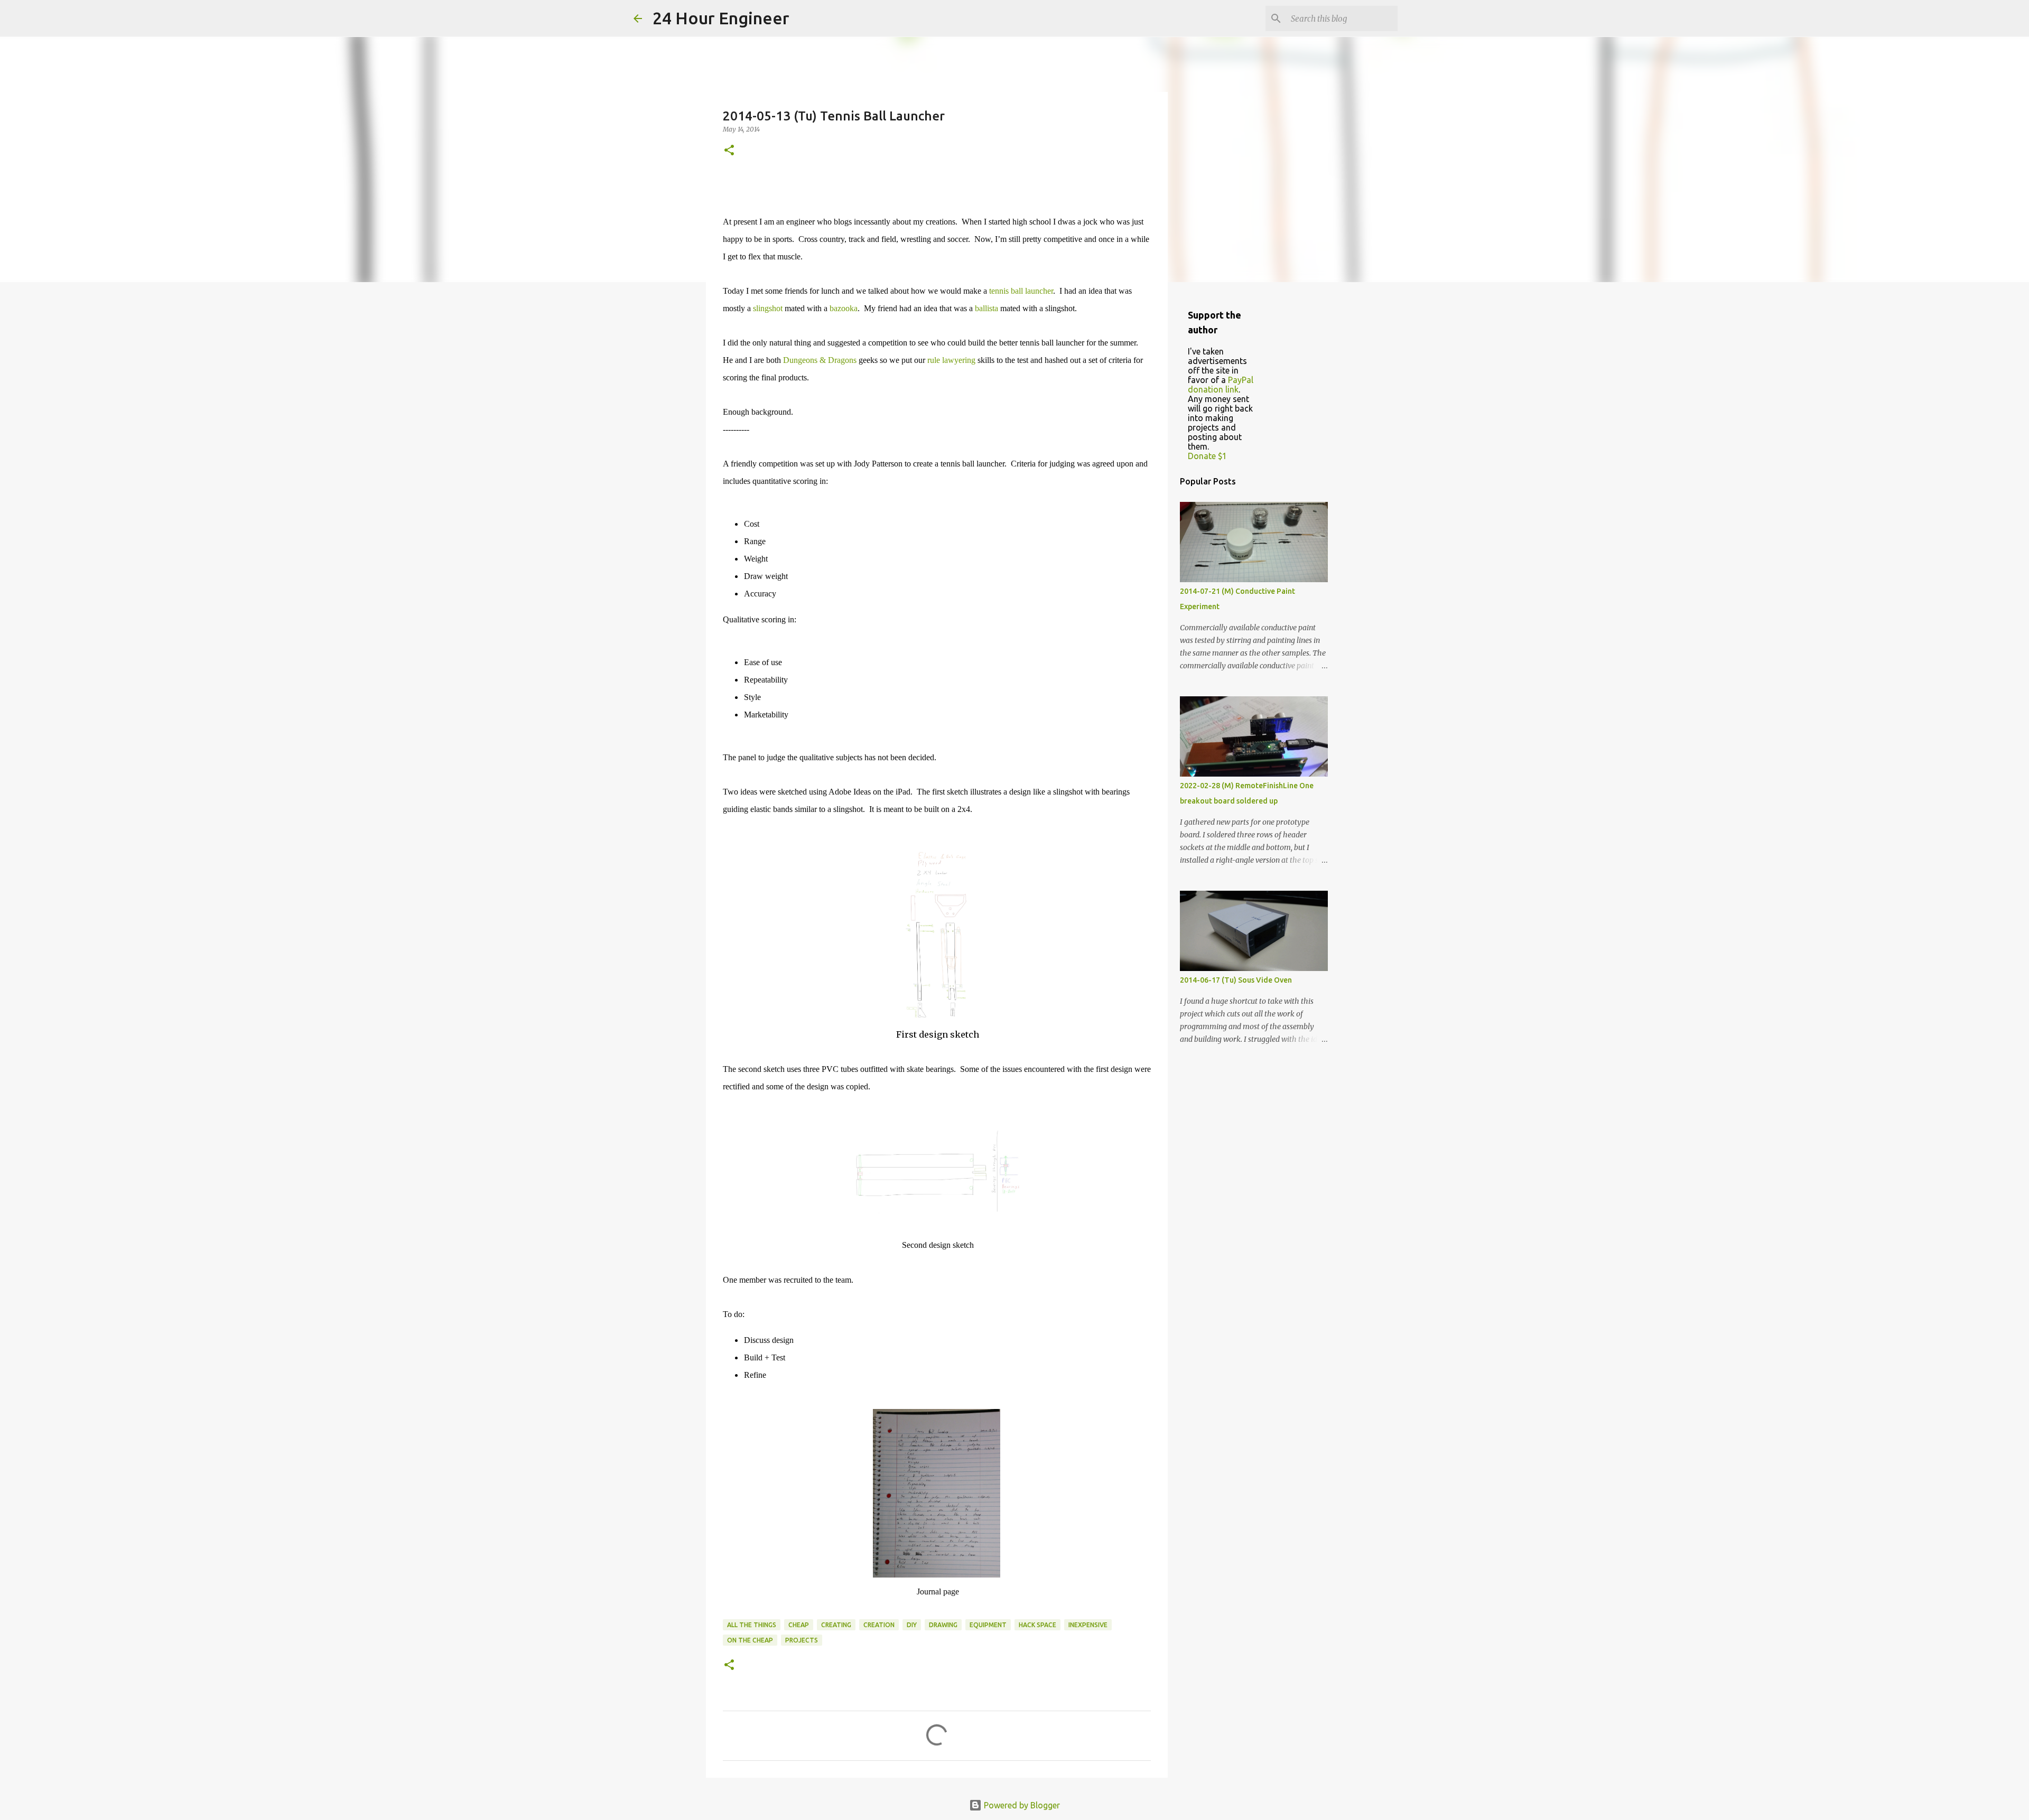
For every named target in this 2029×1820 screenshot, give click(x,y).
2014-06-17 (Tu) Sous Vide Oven (1236, 980)
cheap (799, 1625)
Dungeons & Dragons (820, 360)
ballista (986, 308)
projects (802, 1640)
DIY (912, 1625)
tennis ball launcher (1021, 291)
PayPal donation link (1221, 385)
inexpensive (1088, 1625)
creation (879, 1625)
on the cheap (750, 1640)
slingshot (768, 308)
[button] (729, 151)
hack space (1037, 1625)
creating (836, 1625)
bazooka (844, 308)
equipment (988, 1625)
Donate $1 (1207, 456)
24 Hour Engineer (721, 18)
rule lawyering (951, 360)
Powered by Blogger (1021, 1805)
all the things (752, 1625)
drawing (943, 1625)
